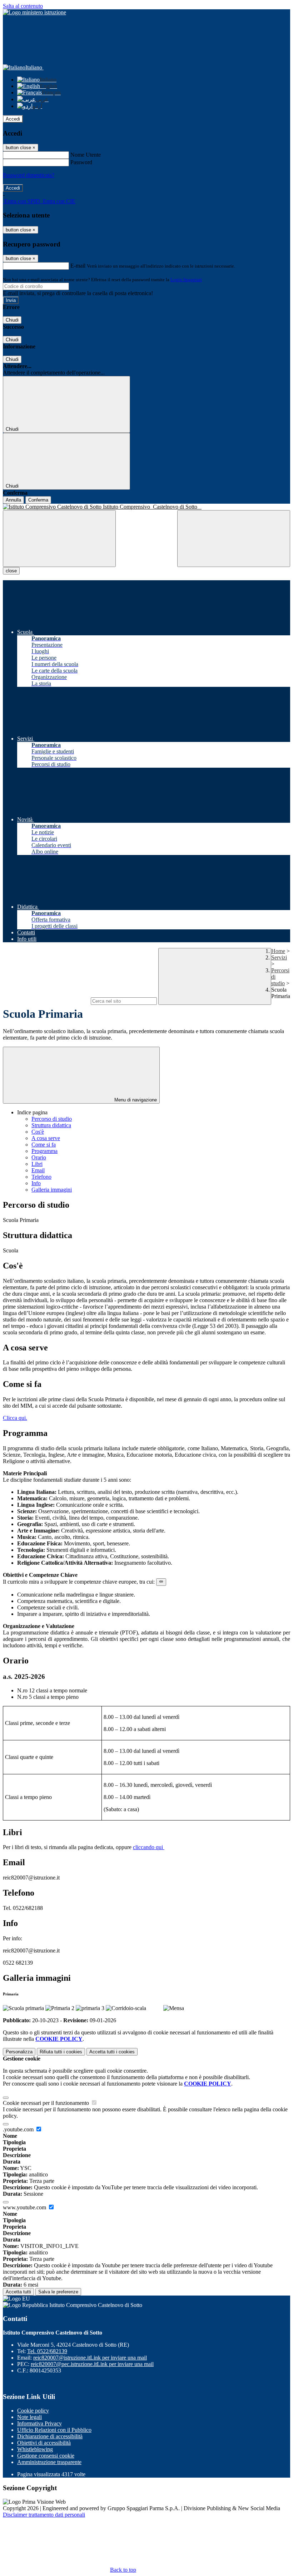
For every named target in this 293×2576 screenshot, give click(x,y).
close (11, 571)
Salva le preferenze (58, 2292)
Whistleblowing (35, 2449)
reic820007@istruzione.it (90, 2358)
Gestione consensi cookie (46, 2456)
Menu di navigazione (135, 1100)
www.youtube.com (25, 2207)
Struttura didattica (51, 1125)
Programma (44, 1151)
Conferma (38, 500)
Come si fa (44, 1145)
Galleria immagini (52, 1190)
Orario (39, 1157)
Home (278, 951)
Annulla (13, 500)
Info (36, 1183)
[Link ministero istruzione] (34, 12)
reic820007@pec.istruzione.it (92, 2364)
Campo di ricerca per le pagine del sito (46, 1001)
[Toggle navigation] (59, 539)
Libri (37, 1164)
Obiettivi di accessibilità (44, 2443)
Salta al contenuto (23, 6)
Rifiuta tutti (61, 2052)
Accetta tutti (112, 2052)
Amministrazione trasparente (49, 2462)
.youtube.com (19, 2129)
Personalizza (19, 2052)
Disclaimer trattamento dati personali (44, 2515)
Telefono (41, 1177)
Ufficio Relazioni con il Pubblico (54, 2430)
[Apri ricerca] (234, 539)
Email (38, 1170)
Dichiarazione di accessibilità (50, 2436)
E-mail (78, 266)
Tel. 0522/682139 (47, 2351)
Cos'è (38, 1132)
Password (81, 162)
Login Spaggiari (186, 280)
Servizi (279, 957)
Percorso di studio (52, 1119)
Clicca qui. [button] (15, 1418)
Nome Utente (86, 155)
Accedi (13, 119)
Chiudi (12, 320)
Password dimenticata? (29, 175)
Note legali (29, 2417)
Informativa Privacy (39, 2423)
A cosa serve (46, 1138)
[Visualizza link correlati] (161, 1582)
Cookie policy (33, 2411)
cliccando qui (149, 1847)
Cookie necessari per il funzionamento (47, 2103)
